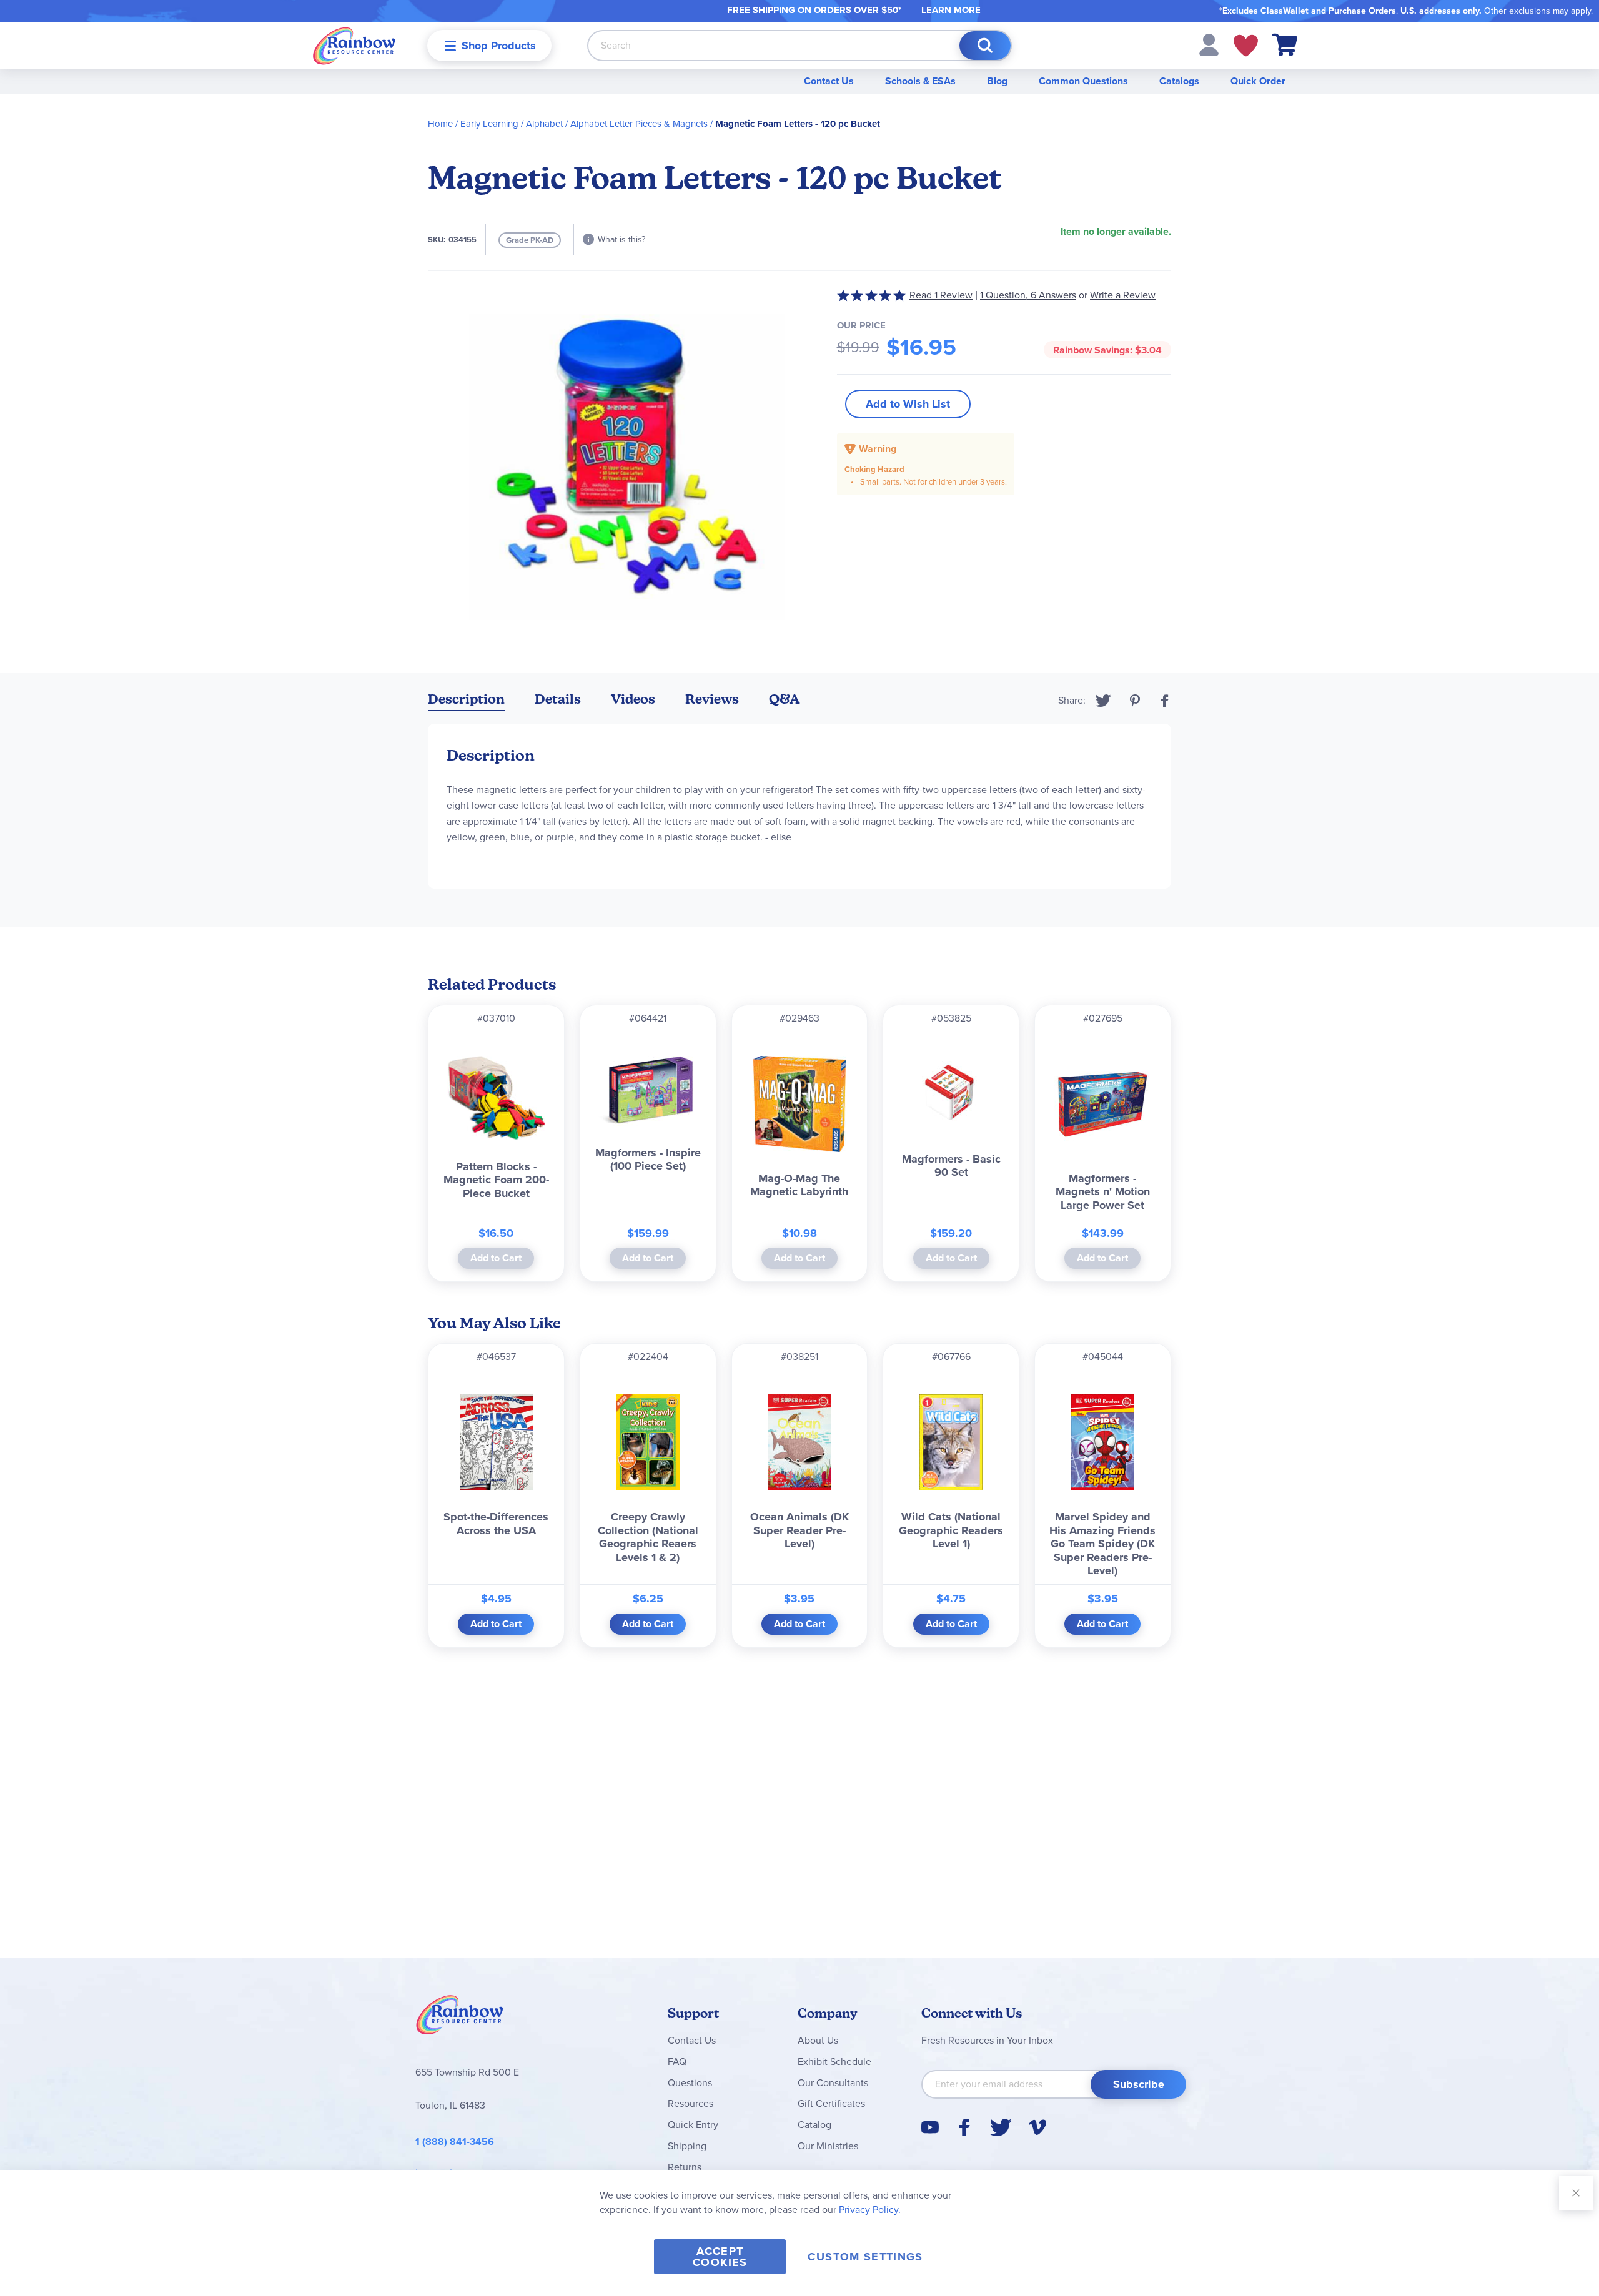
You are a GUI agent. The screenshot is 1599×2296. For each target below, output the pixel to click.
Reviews (712, 699)
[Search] (985, 46)
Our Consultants (833, 2083)
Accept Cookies (720, 2257)
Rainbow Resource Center (460, 2018)
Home (440, 124)
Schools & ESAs (920, 81)
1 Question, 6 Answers (1028, 295)
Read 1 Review (941, 295)
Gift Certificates (831, 2103)
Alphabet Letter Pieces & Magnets (639, 124)
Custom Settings (865, 2257)
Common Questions (1083, 81)
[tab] (466, 702)
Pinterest (1135, 701)
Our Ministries (828, 2146)
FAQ (677, 2062)
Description (466, 699)
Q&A (785, 699)
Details (558, 699)
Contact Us (829, 81)
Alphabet (544, 124)
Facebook (1165, 701)
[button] (1209, 44)
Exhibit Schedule (834, 2062)
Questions (690, 2083)
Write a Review (1123, 295)
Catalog (814, 2125)
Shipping (687, 2146)
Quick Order (1258, 81)
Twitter (1103, 701)
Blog (997, 81)
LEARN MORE (951, 10)
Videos (633, 699)
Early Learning (489, 124)
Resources (691, 2103)
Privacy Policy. (870, 2210)
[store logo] (354, 45)
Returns (685, 2167)
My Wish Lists (1246, 46)
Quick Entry (693, 2125)
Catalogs (1179, 81)
